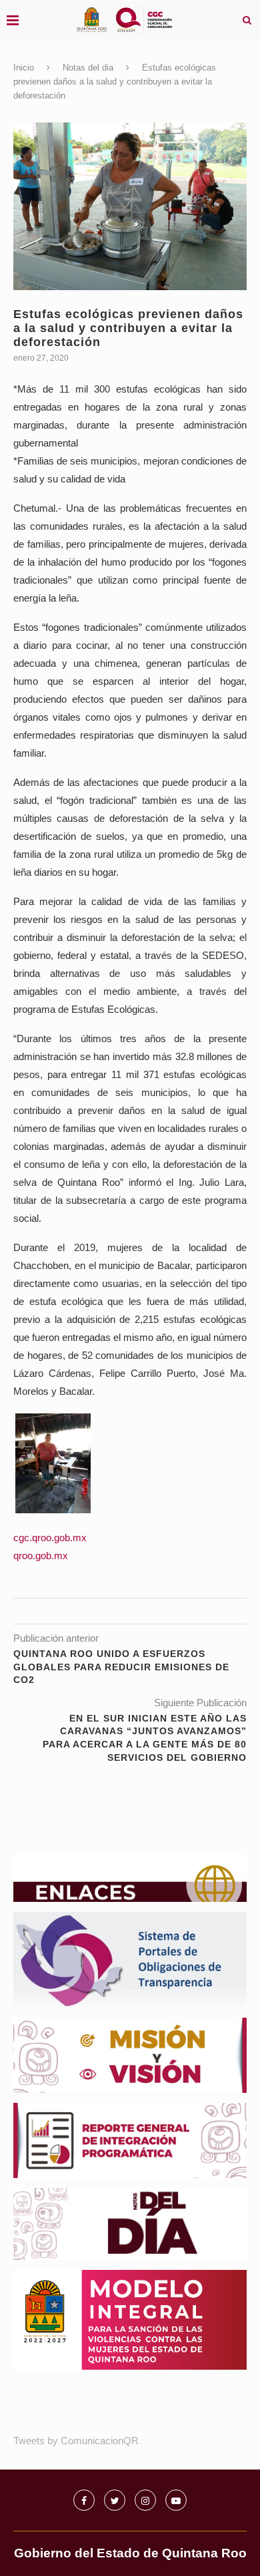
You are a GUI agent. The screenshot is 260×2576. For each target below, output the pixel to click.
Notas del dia (88, 68)
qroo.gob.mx (41, 1556)
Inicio (24, 68)
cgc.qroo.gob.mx (50, 1538)
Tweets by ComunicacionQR (76, 2441)
